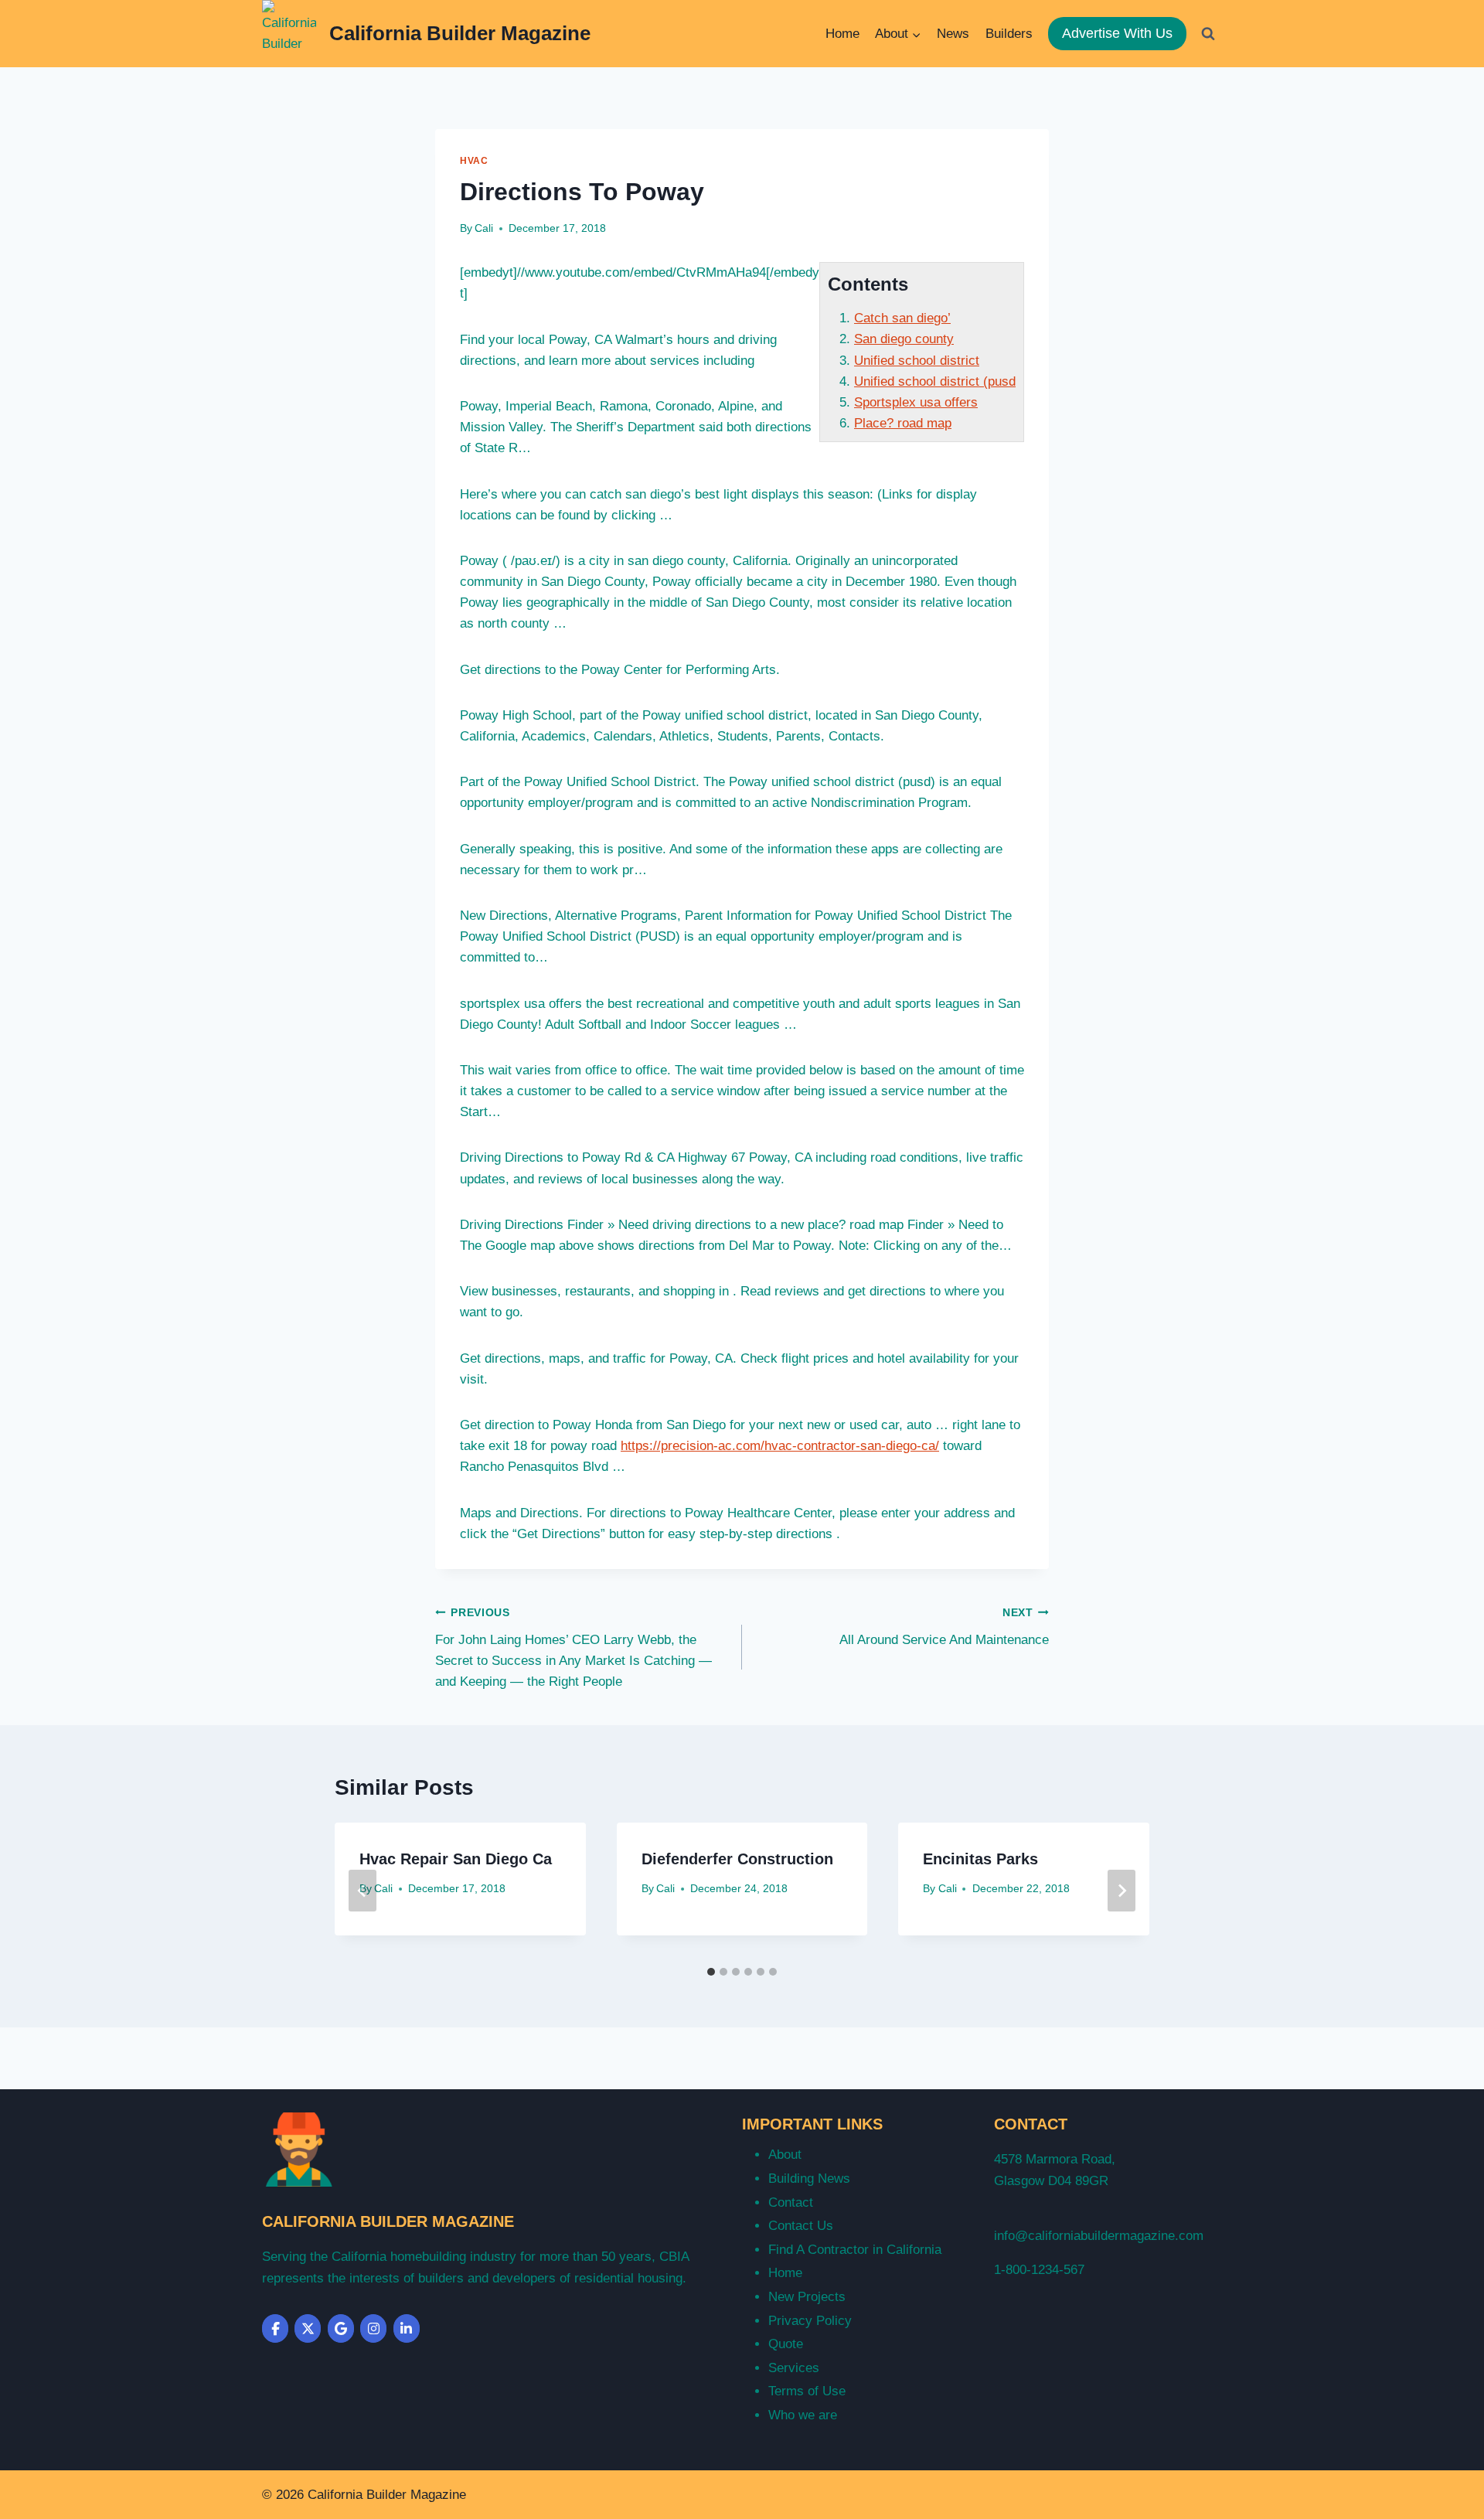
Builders (1009, 34)
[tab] (711, 1972)
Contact (791, 2202)
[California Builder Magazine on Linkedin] (407, 2328)
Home (842, 34)
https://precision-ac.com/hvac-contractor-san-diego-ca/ (780, 1446)
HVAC (474, 161)
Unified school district (917, 361)
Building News (809, 2179)
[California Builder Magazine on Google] (341, 2328)
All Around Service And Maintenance (944, 1627)
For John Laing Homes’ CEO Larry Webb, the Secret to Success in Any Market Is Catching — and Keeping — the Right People (574, 1648)
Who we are (803, 2415)
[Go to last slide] (362, 1891)
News (953, 34)
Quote (786, 2344)
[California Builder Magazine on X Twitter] (308, 2328)
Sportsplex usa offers (916, 402)
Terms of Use (807, 2391)
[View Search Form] (1208, 33)
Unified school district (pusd (935, 381)
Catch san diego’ (902, 318)
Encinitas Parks (980, 1859)
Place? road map (903, 423)
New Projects (807, 2297)
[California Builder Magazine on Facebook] (275, 2328)
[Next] (1122, 1891)
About (785, 2155)
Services (794, 2368)
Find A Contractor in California (855, 2250)
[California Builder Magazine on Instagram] (373, 2328)
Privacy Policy (810, 2321)
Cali (484, 228)
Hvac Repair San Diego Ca (456, 1859)
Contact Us (801, 2226)
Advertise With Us (1117, 33)
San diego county (904, 339)
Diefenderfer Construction (737, 1859)
